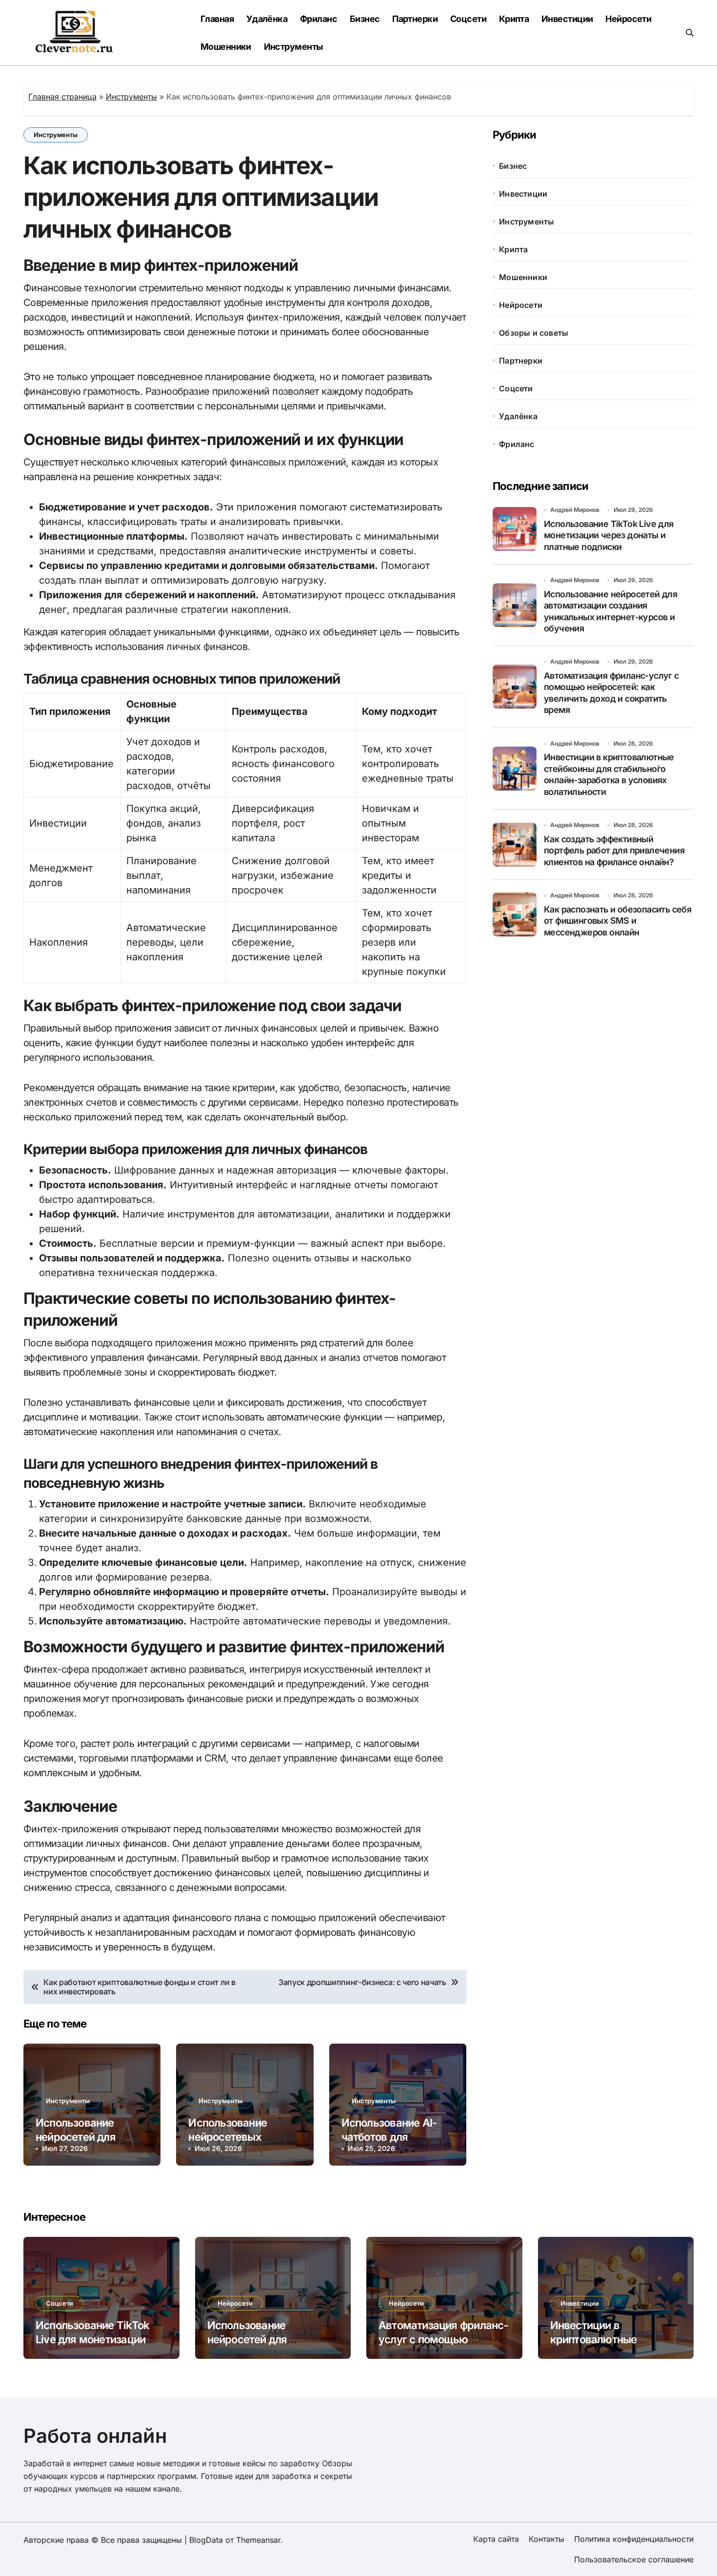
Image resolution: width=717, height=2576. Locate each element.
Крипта (514, 19)
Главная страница (62, 97)
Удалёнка (267, 19)
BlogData (206, 2540)
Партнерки (415, 19)
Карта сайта (496, 2539)
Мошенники (226, 47)
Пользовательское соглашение (634, 2559)
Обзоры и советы (534, 333)
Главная (217, 19)
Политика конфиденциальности (634, 2539)
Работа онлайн (95, 2436)
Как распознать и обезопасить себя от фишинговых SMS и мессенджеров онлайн (617, 921)
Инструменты (294, 47)
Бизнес (365, 19)
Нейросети (628, 19)
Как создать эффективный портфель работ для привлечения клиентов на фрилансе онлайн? (614, 851)
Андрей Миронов (575, 510)
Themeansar (258, 2540)
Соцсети (468, 19)
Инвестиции (567, 19)
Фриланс (319, 19)
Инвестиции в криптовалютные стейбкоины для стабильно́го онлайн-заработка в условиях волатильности (609, 774)
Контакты (547, 2539)
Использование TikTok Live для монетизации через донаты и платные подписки (609, 535)
